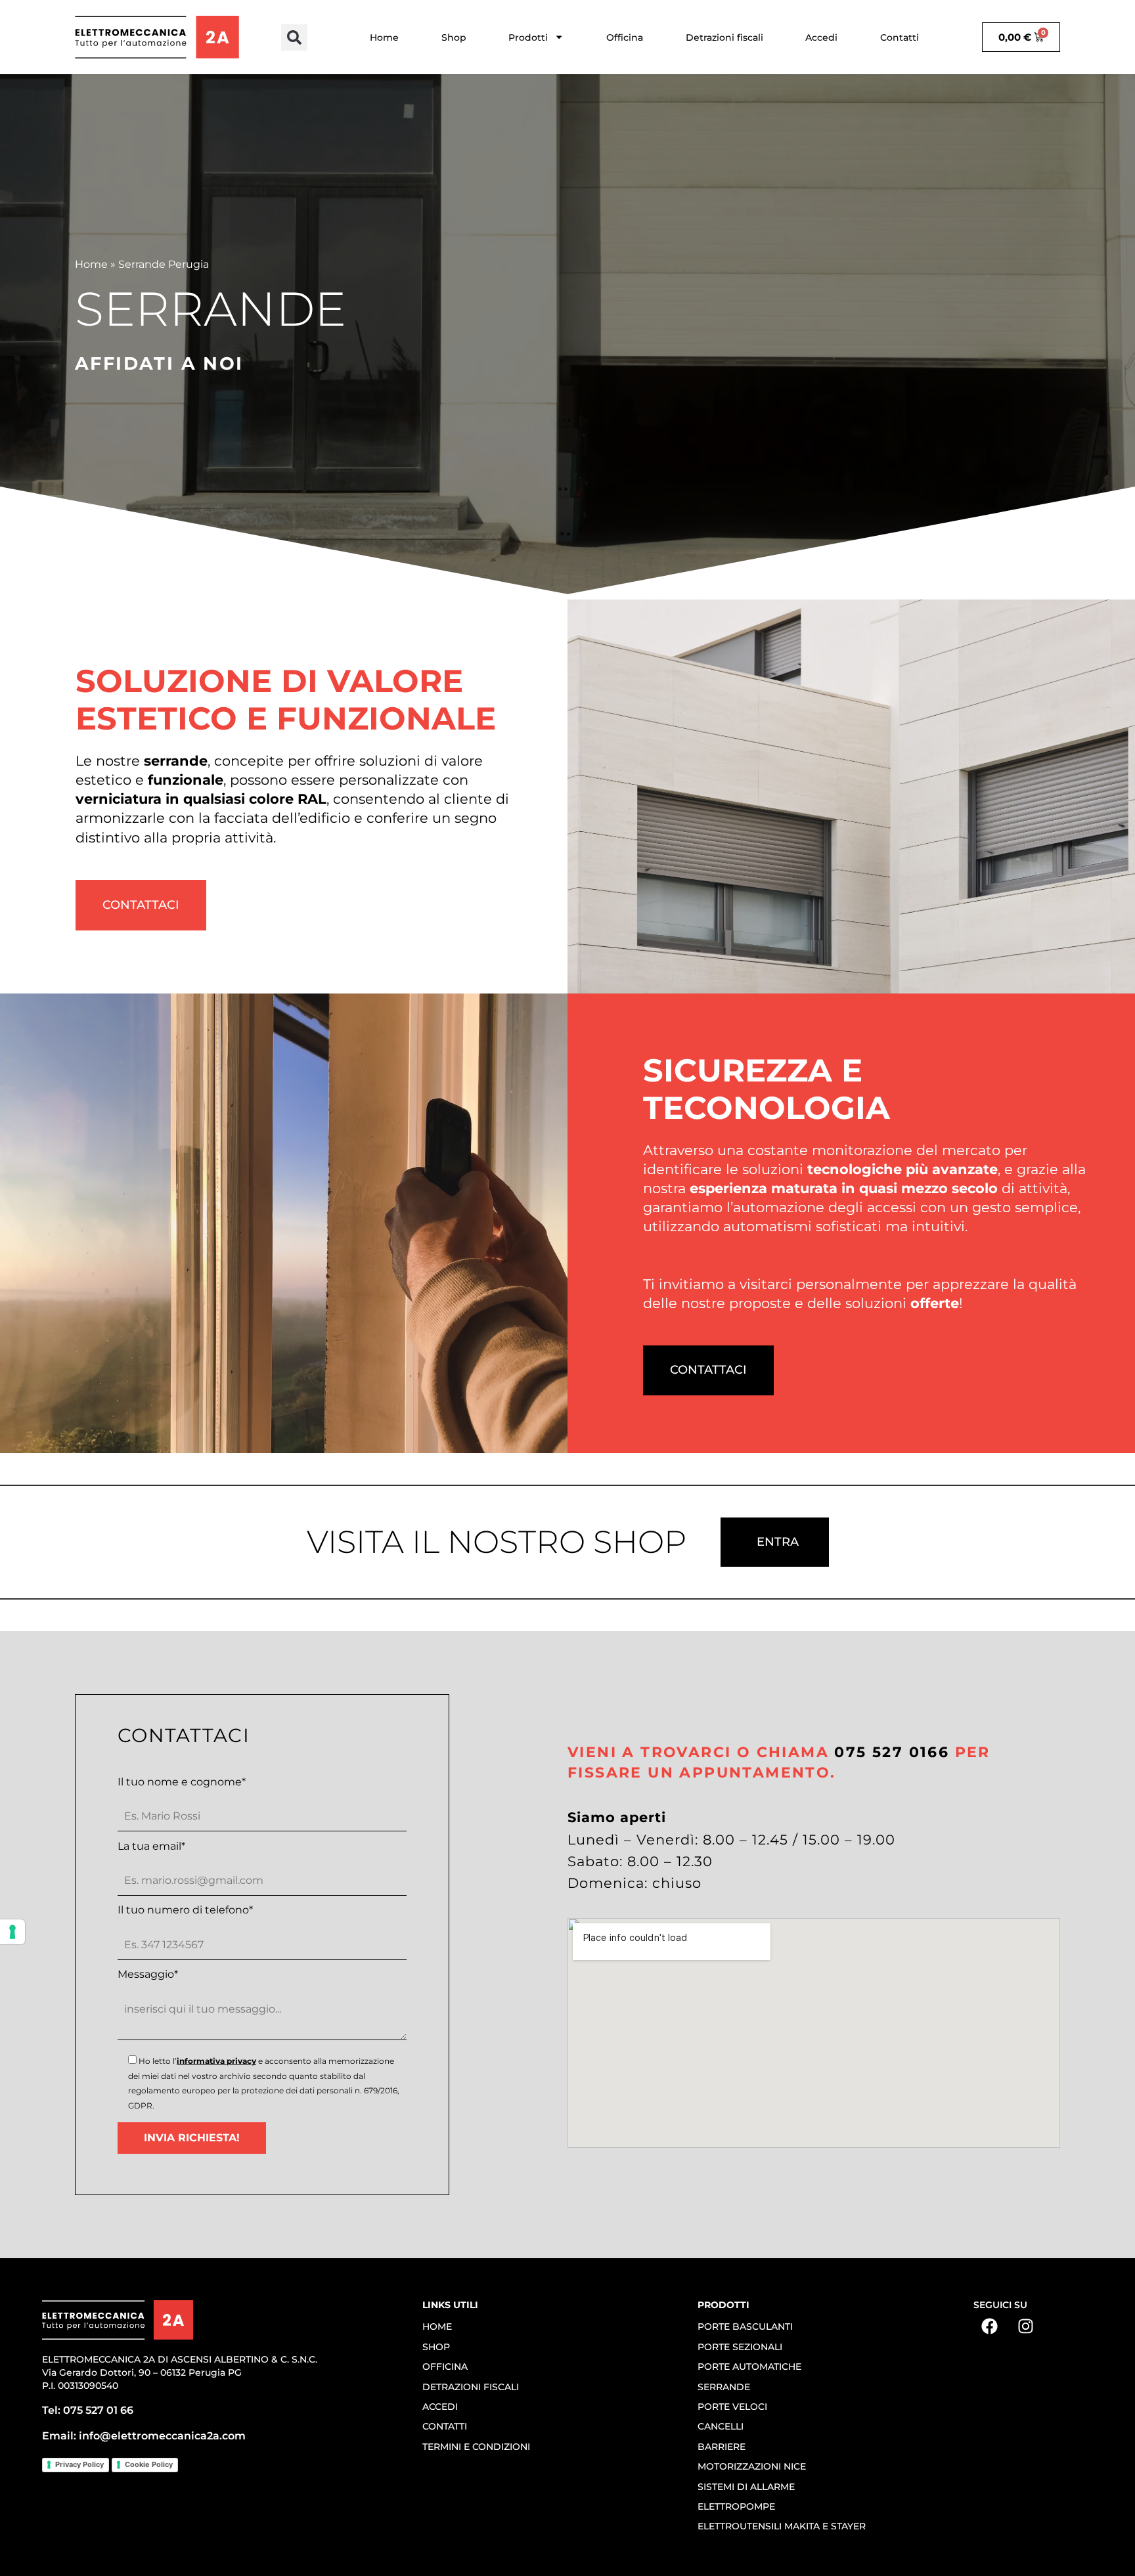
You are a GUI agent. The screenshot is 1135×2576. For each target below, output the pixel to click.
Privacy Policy (79, 2464)
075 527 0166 (892, 1752)
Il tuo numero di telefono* (185, 1910)
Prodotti (528, 37)
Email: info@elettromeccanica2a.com (144, 2436)
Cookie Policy (149, 2464)
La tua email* (151, 1846)
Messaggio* (148, 1975)
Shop (454, 37)
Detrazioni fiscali (724, 37)
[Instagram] (1026, 2326)
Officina (625, 37)
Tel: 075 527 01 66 (88, 2410)
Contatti (900, 37)
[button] (294, 37)
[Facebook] (990, 2326)
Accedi (821, 37)
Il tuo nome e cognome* (182, 1782)
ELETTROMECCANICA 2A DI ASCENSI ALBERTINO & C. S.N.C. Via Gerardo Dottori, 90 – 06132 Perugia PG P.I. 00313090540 (180, 2372)
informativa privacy (216, 2061)
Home (384, 37)
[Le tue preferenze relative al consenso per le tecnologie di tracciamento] (12, 1932)
